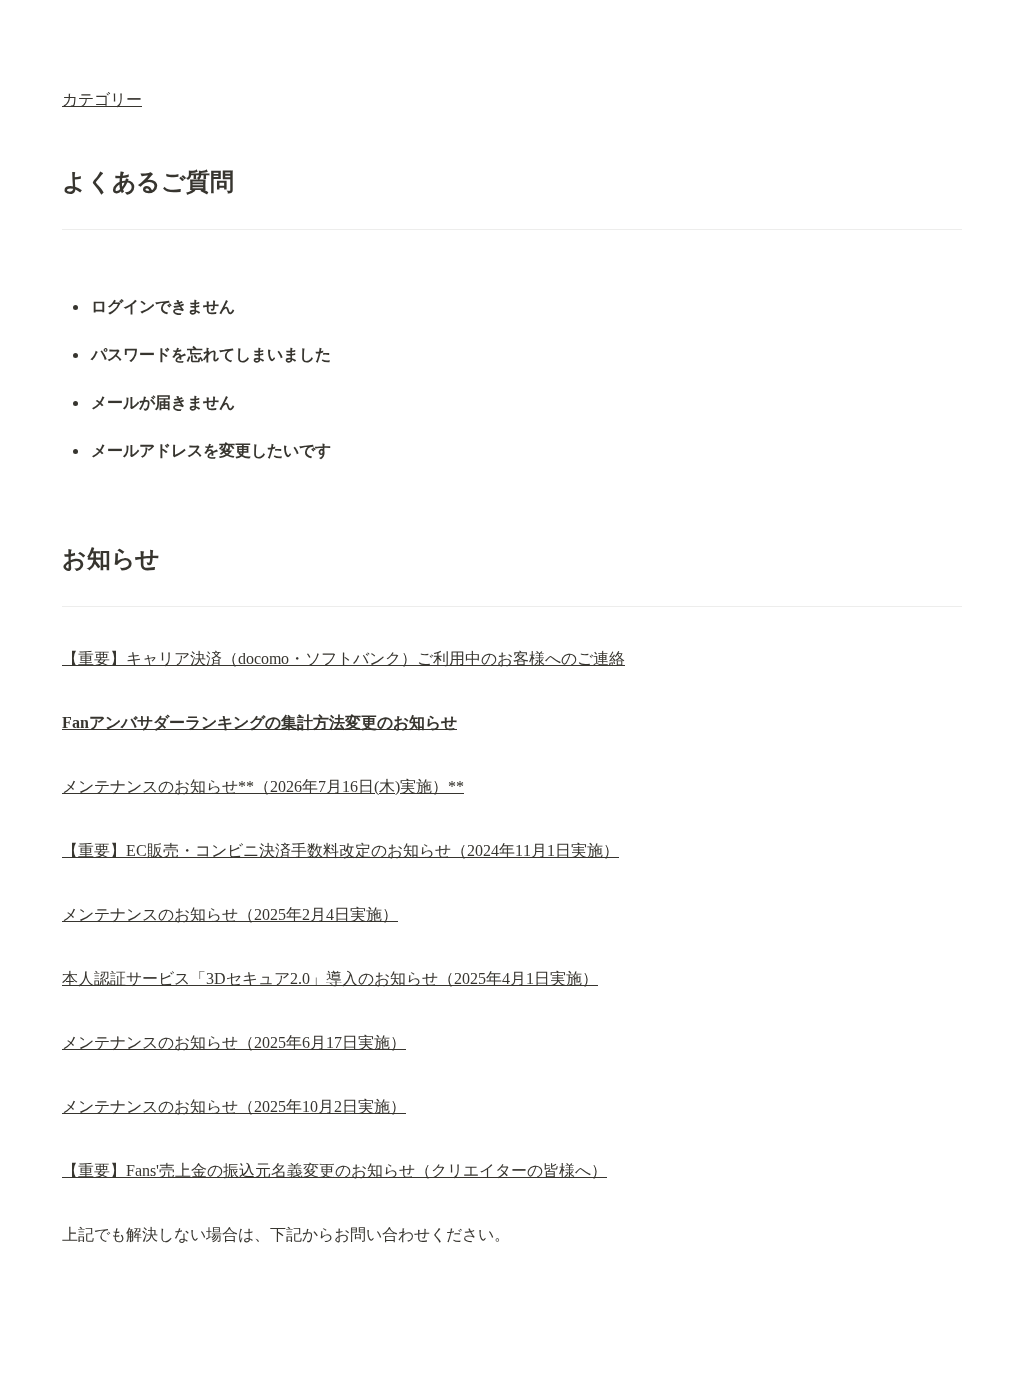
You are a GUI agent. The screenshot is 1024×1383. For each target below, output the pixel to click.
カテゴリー (102, 99)
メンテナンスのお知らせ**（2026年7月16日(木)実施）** (263, 786)
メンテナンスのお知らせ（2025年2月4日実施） (230, 914)
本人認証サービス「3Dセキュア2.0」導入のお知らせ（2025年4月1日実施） (330, 978)
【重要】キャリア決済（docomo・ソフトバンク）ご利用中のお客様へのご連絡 (343, 658)
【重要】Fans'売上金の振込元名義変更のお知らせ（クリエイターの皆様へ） (334, 1170)
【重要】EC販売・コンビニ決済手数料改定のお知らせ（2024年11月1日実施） (340, 850)
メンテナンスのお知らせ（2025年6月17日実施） (234, 1042)
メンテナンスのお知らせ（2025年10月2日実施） (234, 1106)
